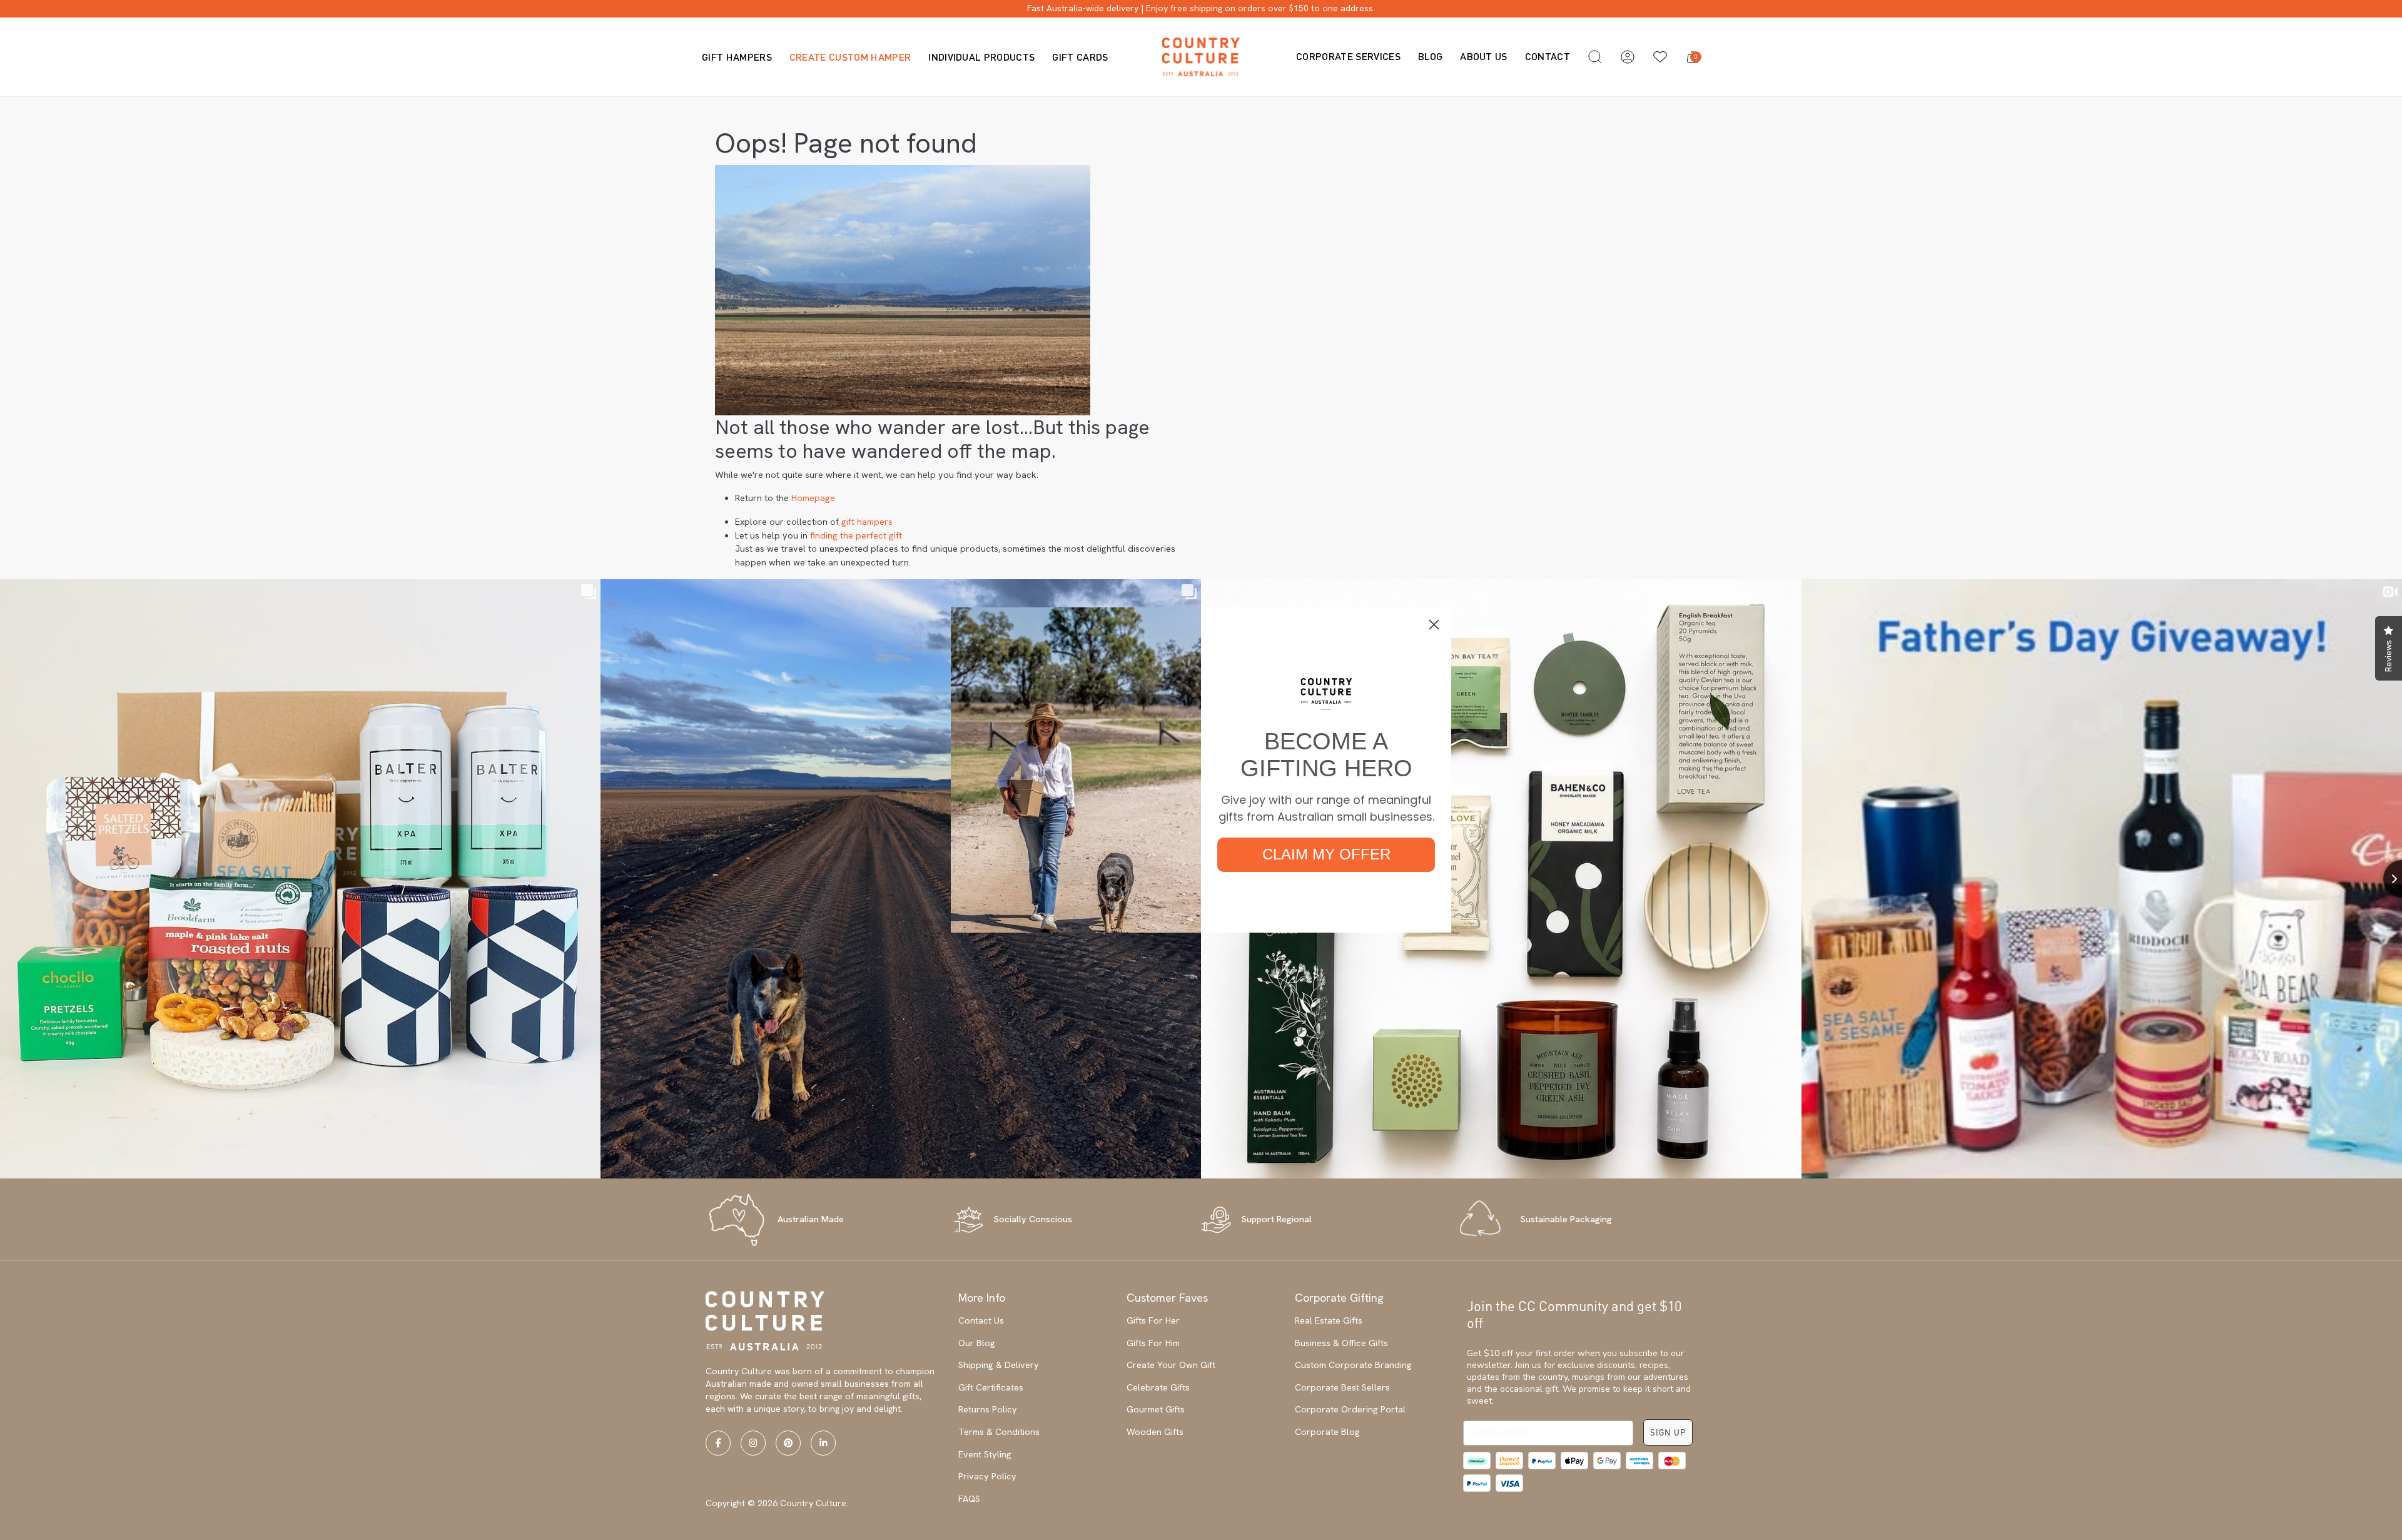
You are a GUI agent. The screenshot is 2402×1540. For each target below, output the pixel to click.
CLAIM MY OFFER (1326, 854)
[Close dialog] (1434, 625)
